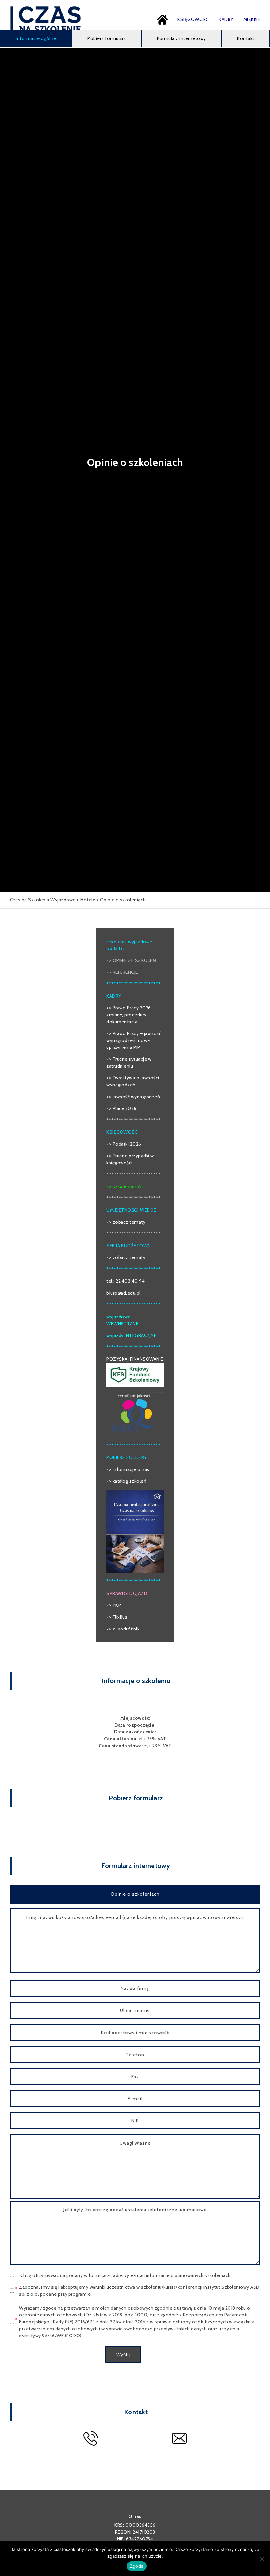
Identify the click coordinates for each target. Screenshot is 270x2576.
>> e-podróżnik (123, 1629)
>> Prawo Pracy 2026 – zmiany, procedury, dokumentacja (131, 1015)
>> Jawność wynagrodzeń (133, 1097)
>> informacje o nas (128, 1469)
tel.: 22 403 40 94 (125, 1281)
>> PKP (114, 1605)
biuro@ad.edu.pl (123, 1293)
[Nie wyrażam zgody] (262, 2559)
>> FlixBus (117, 1617)
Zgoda (137, 2566)
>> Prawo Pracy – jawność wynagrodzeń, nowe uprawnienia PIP (134, 1040)
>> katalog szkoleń (126, 1481)
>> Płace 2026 (121, 1108)
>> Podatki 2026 (124, 1144)
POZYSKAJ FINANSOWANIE (135, 1359)
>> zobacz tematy (126, 1222)
